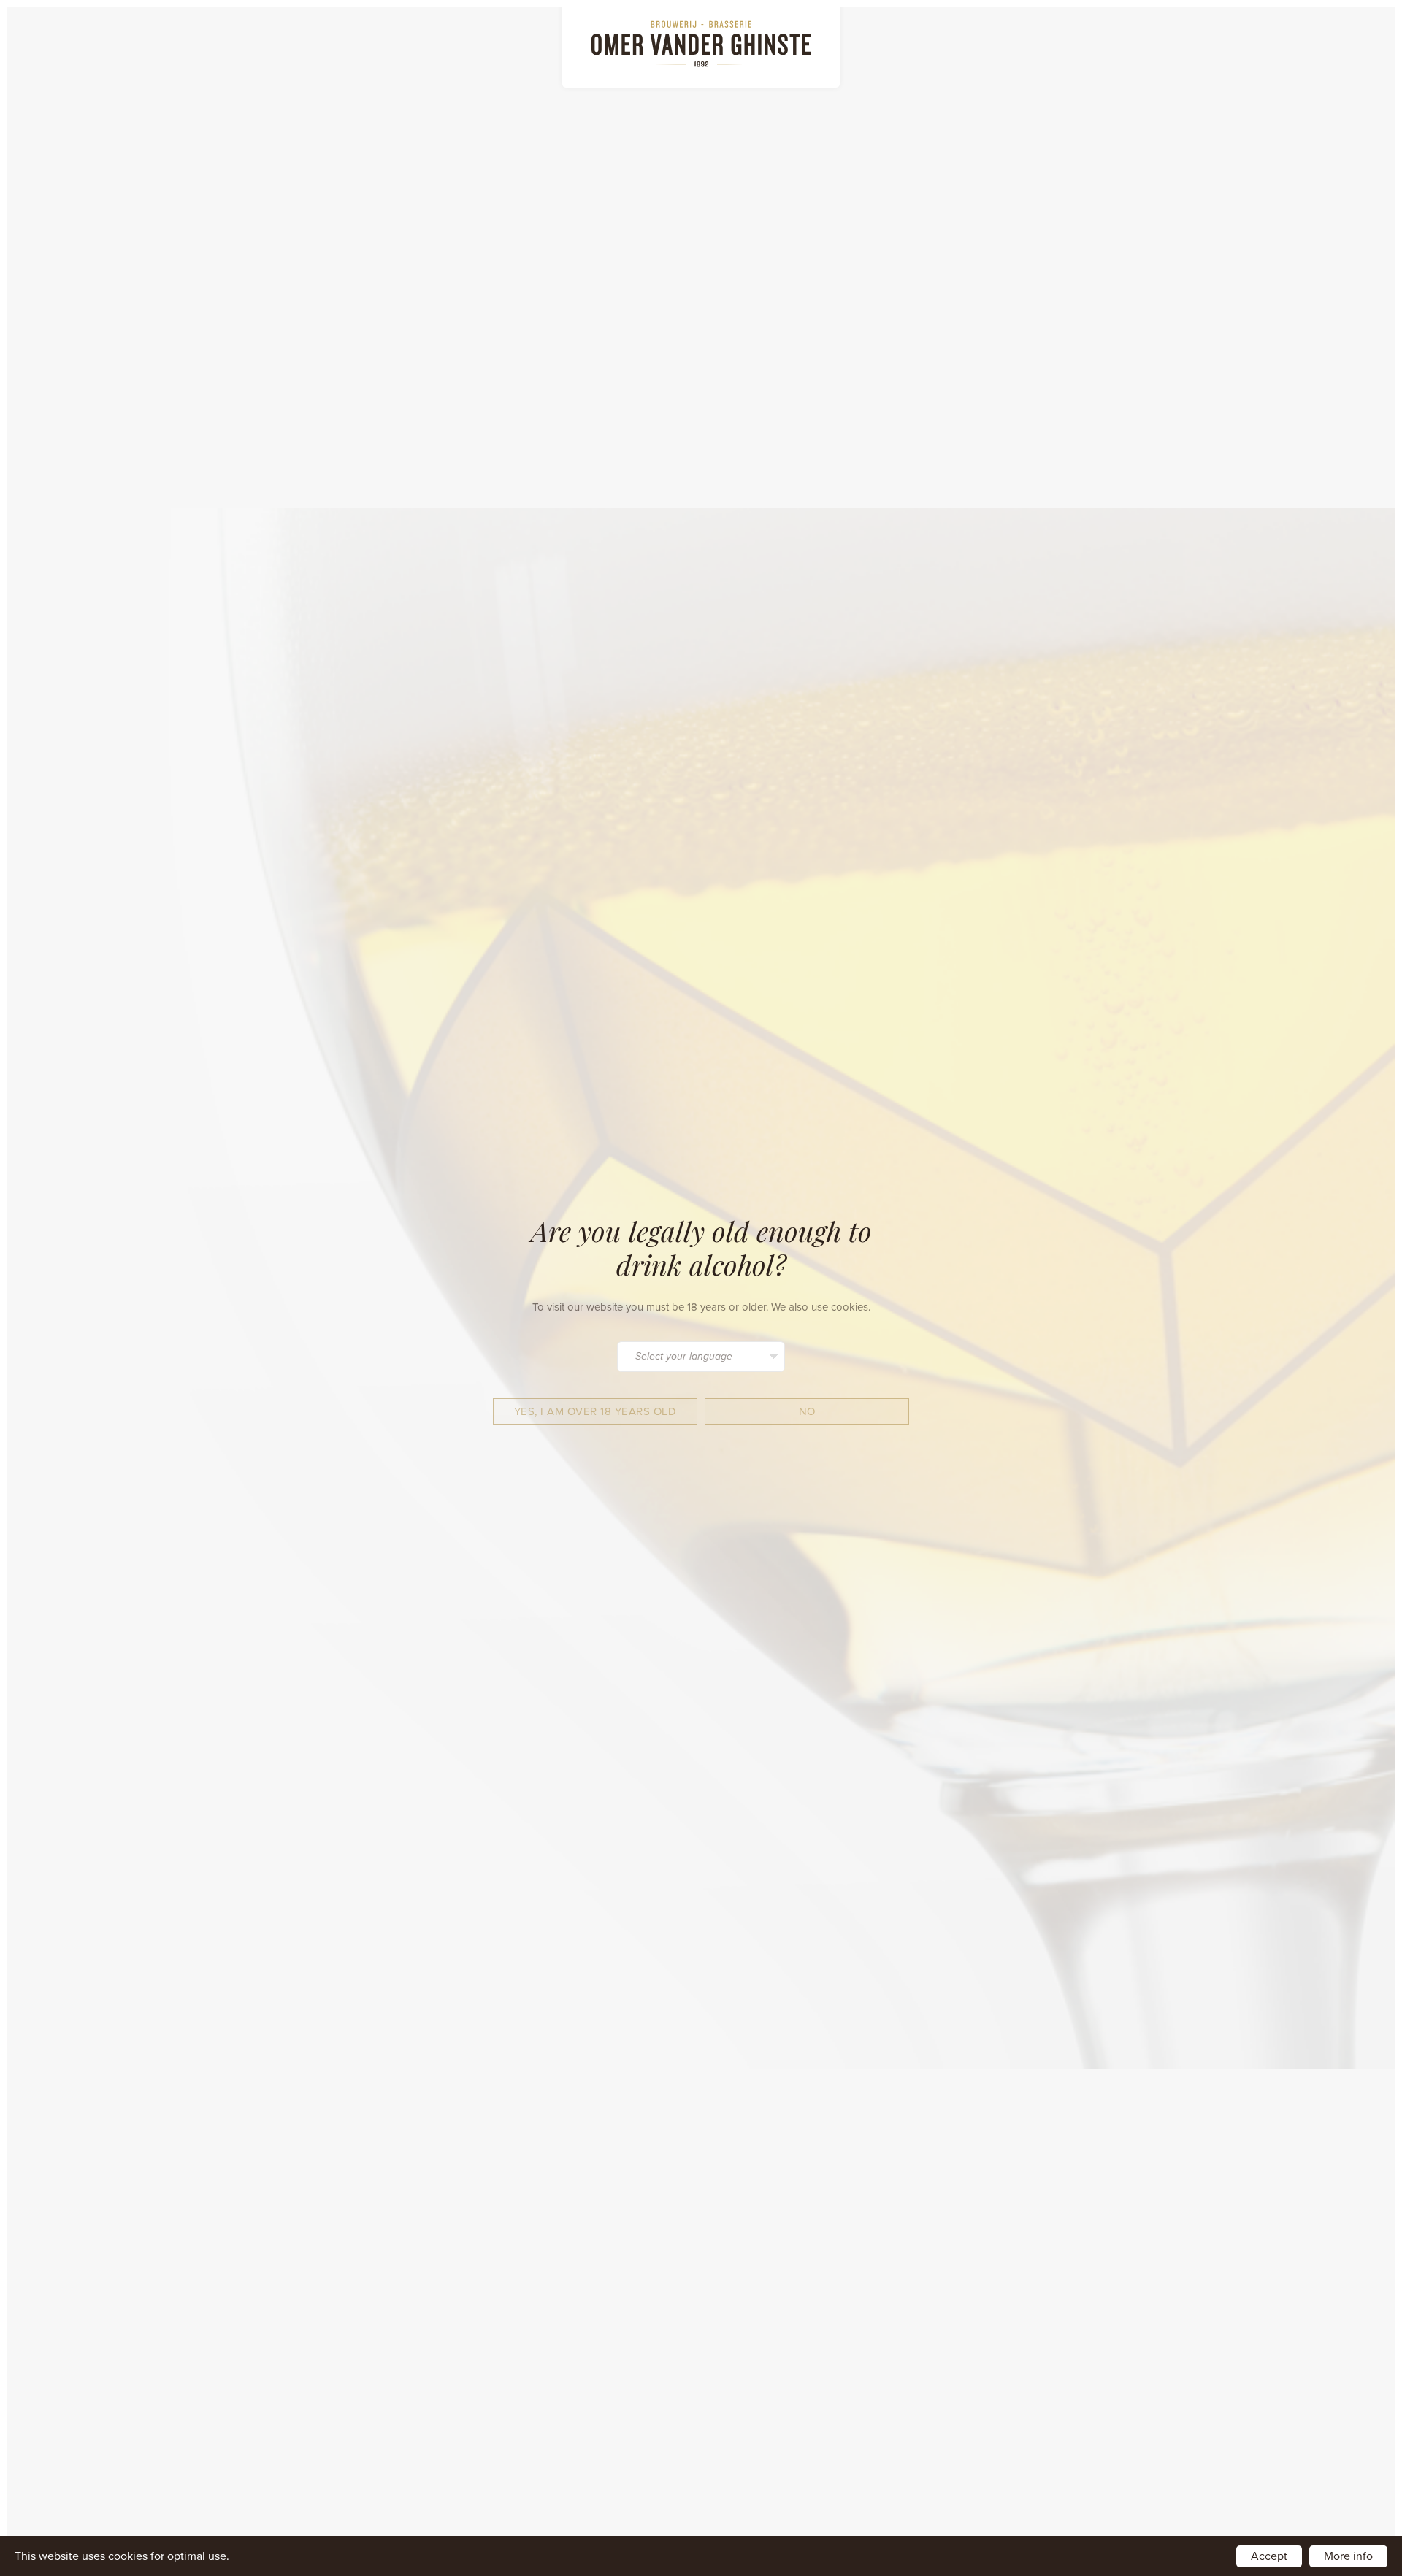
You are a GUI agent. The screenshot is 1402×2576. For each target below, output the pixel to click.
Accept (1269, 2556)
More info (1348, 2556)
